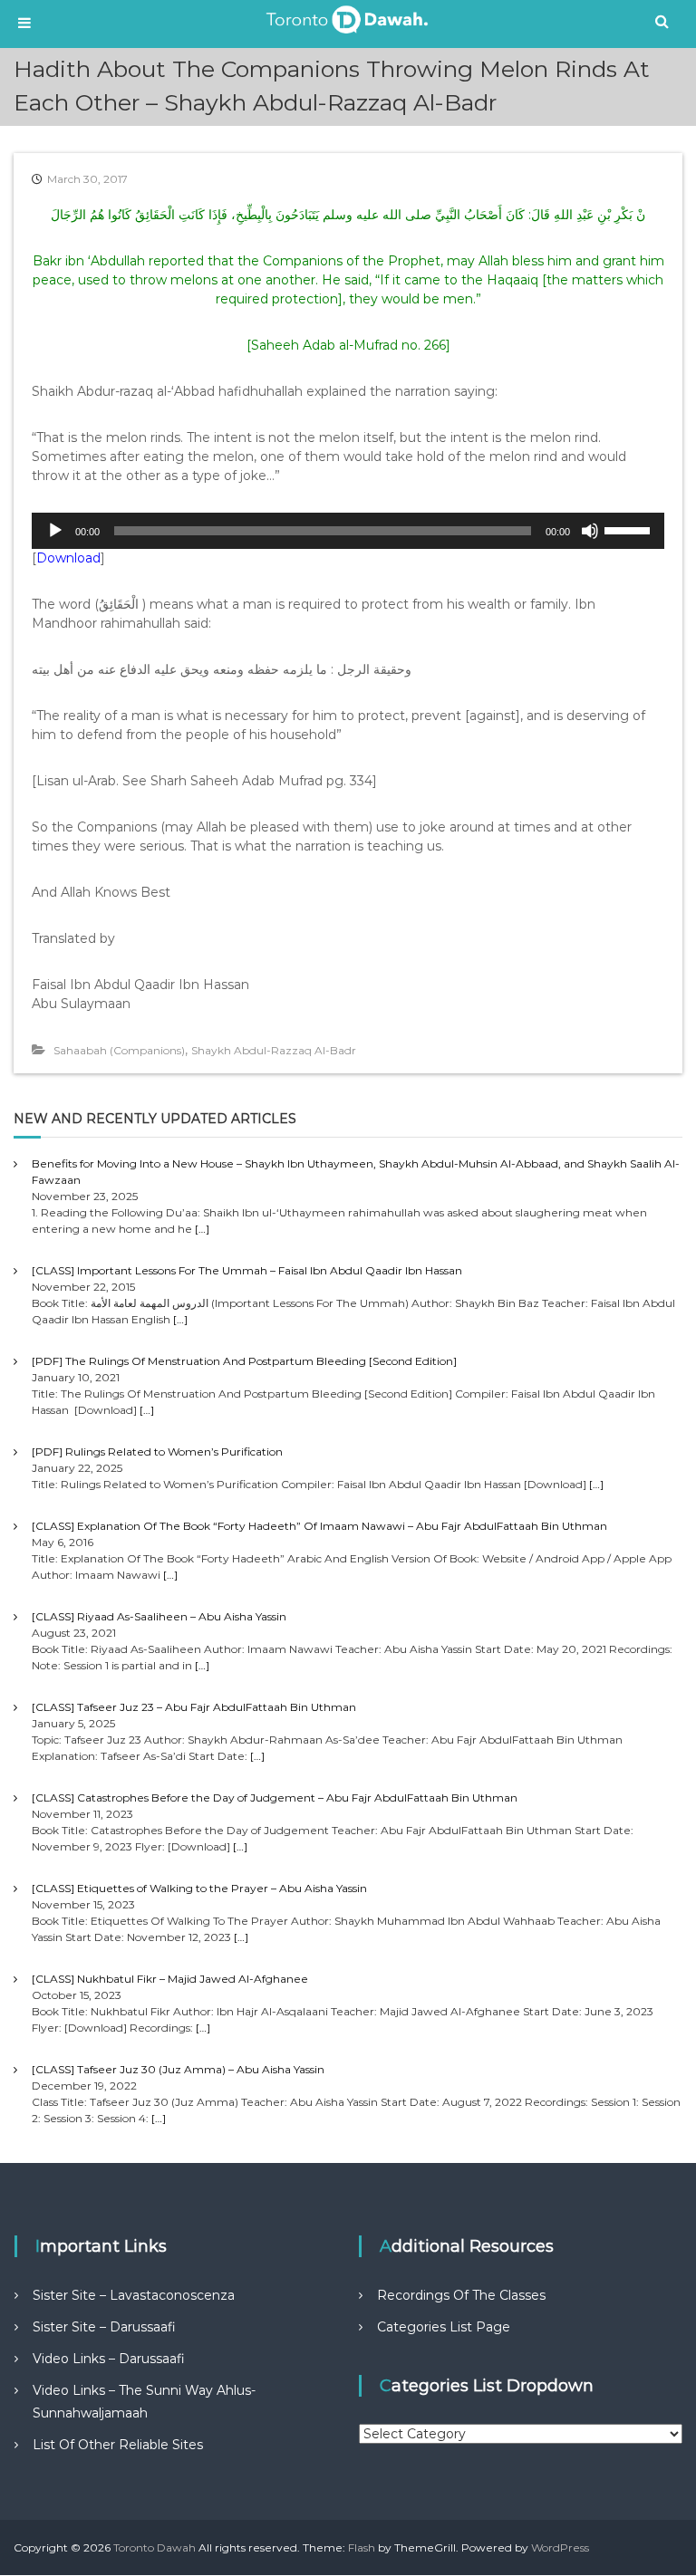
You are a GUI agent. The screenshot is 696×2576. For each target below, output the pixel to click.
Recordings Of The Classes (461, 2295)
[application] (348, 531)
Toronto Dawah (155, 2547)
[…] (202, 1229)
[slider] (630, 529)
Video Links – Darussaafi (109, 2359)
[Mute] (590, 531)
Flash (362, 2547)
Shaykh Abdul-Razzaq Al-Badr (274, 1050)
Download (68, 558)
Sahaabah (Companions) (119, 1050)
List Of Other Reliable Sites (118, 2445)
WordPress (560, 2547)
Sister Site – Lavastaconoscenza (134, 2295)
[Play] (55, 531)
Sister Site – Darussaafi (104, 2327)
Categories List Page (444, 2327)
